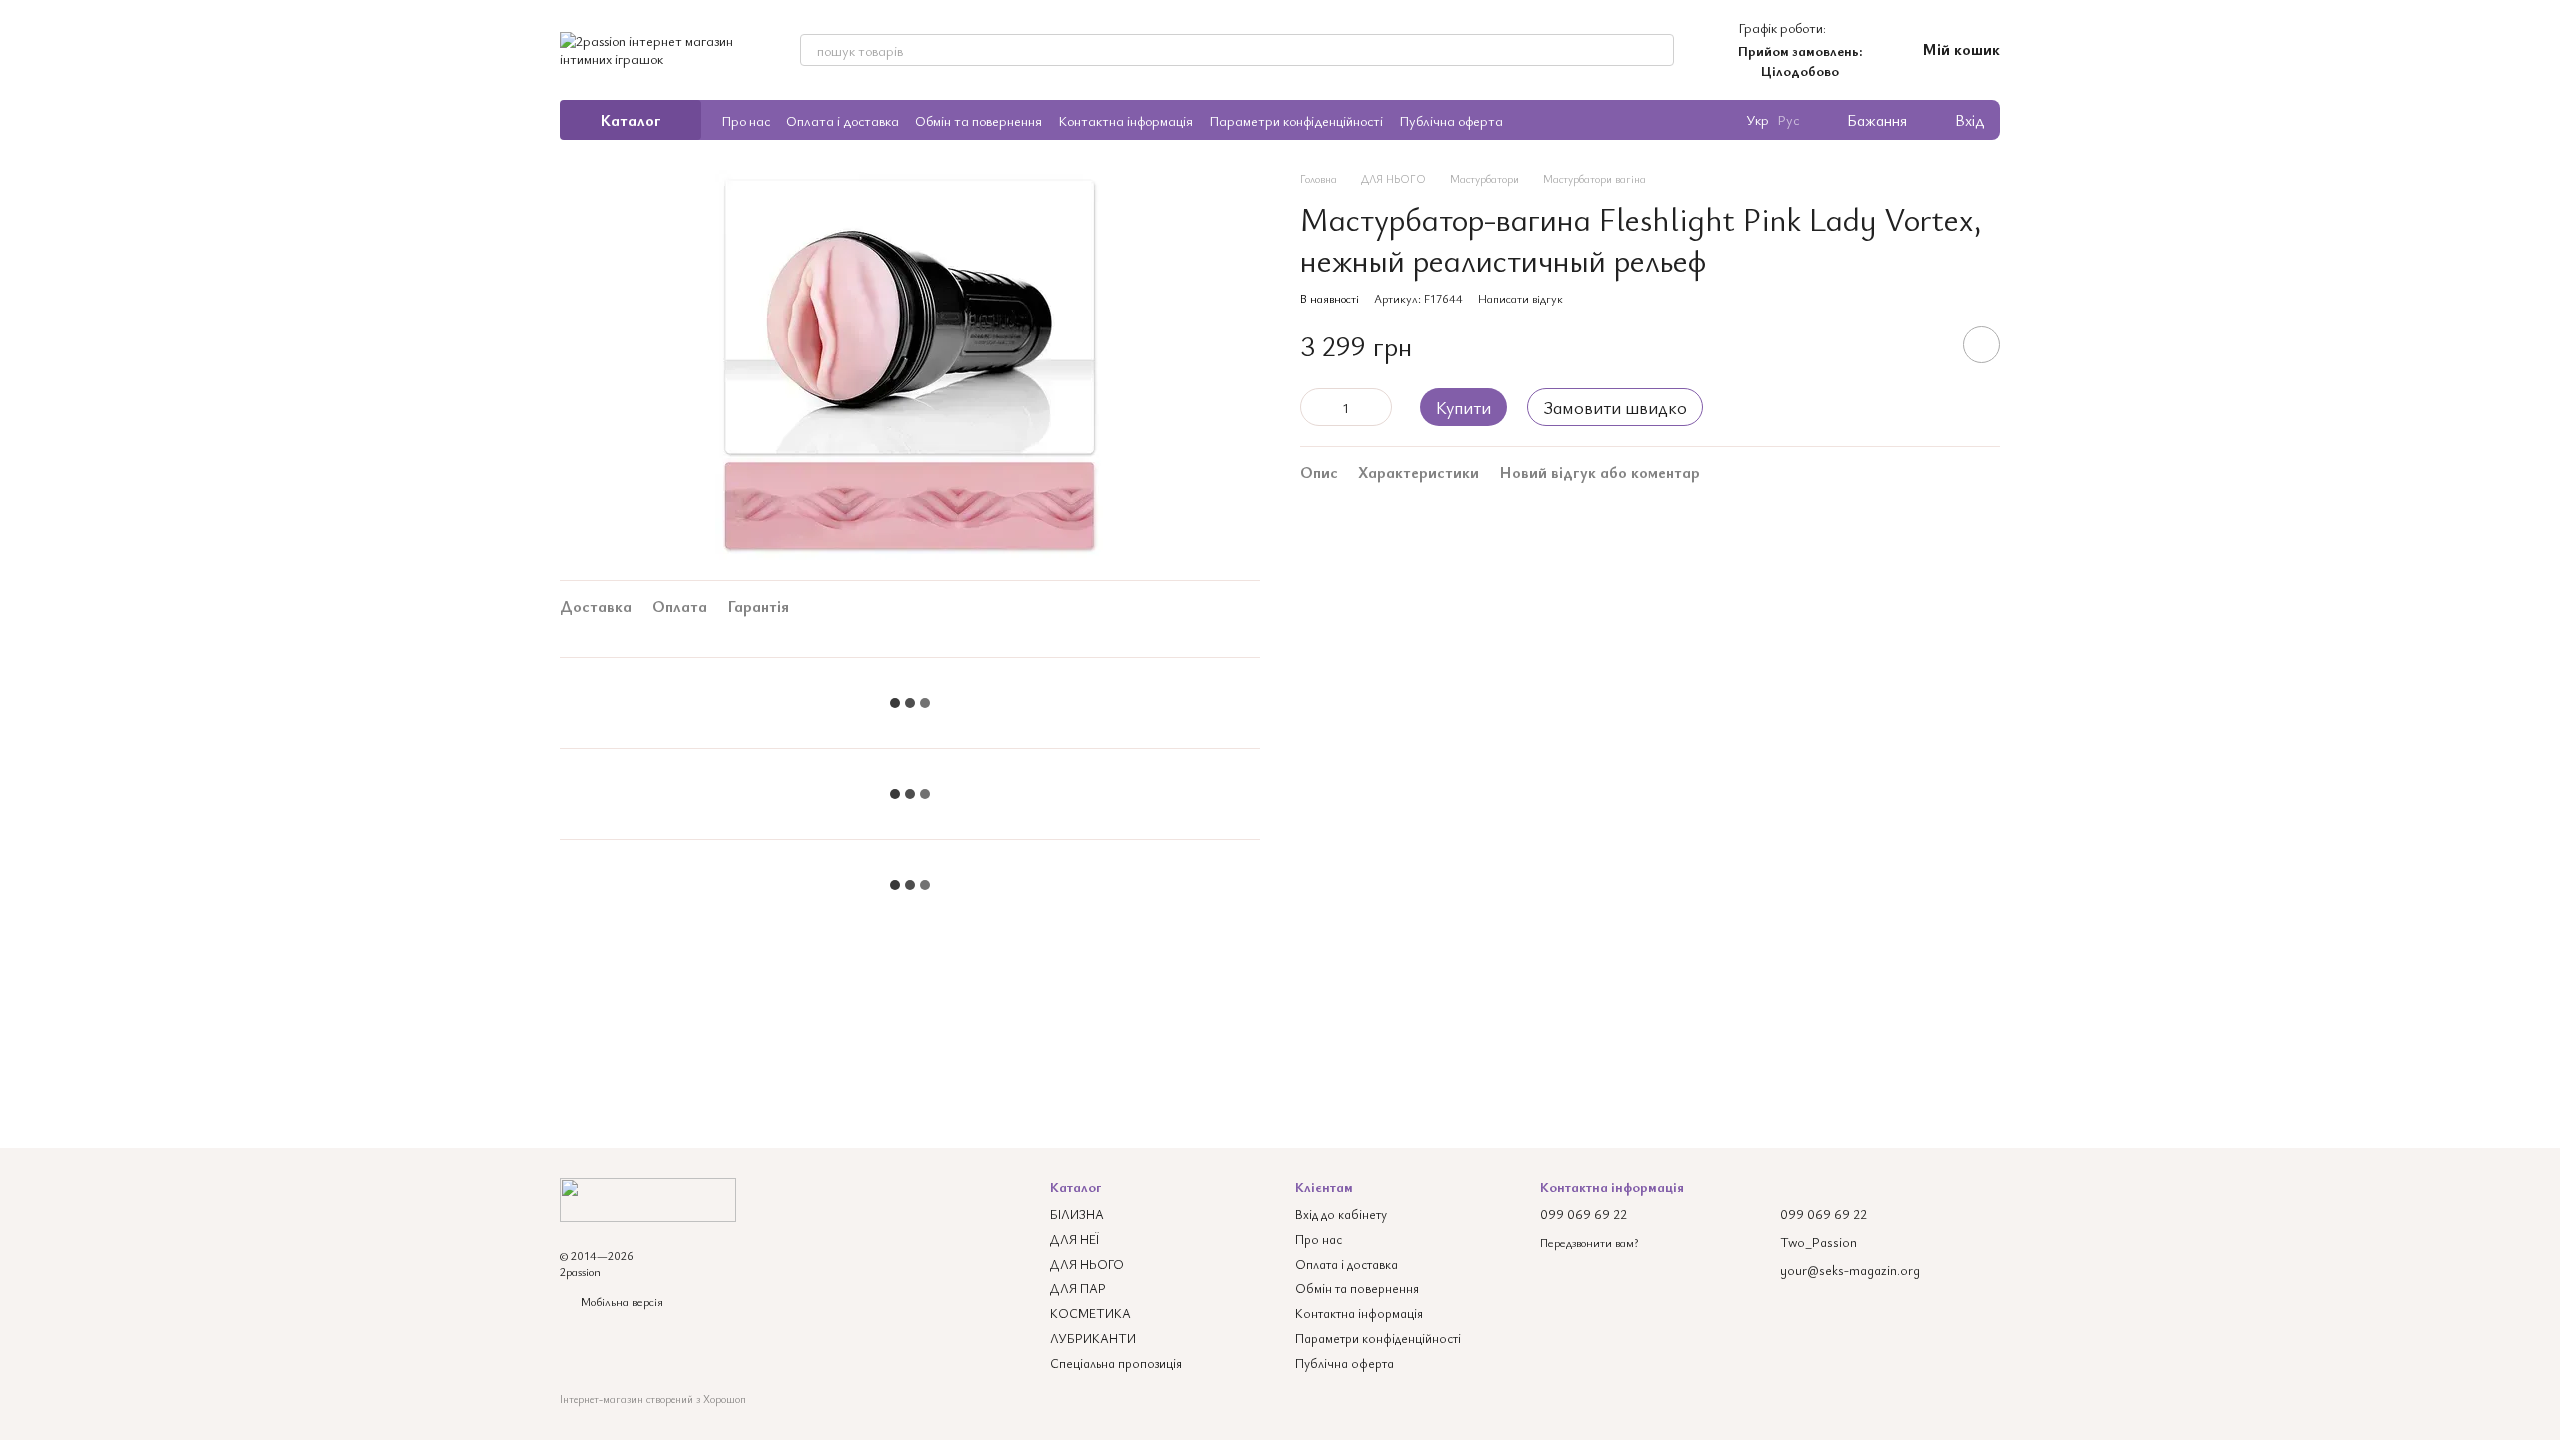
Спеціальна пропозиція (1116, 1363)
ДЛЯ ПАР (1078, 1288)
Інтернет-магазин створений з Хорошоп (653, 1399)
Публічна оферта (1451, 120)
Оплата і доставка (842, 120)
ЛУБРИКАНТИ (1093, 1338)
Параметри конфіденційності (1296, 120)
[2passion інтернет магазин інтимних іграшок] (648, 1197)
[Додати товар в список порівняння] (1925, 344)
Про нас (745, 120)
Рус (1788, 120)
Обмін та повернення (978, 120)
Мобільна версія (620, 1301)
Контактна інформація (1125, 120)
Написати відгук (1520, 298)
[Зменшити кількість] (1315, 407)
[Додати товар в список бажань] (1981, 344)
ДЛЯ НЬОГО (1087, 1264)
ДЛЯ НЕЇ (1074, 1239)
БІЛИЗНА (1077, 1214)
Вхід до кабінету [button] (1341, 1214)
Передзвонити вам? (1589, 1242)
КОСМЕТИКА (1090, 1313)
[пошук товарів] (1658, 50)
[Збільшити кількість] (1377, 407)
